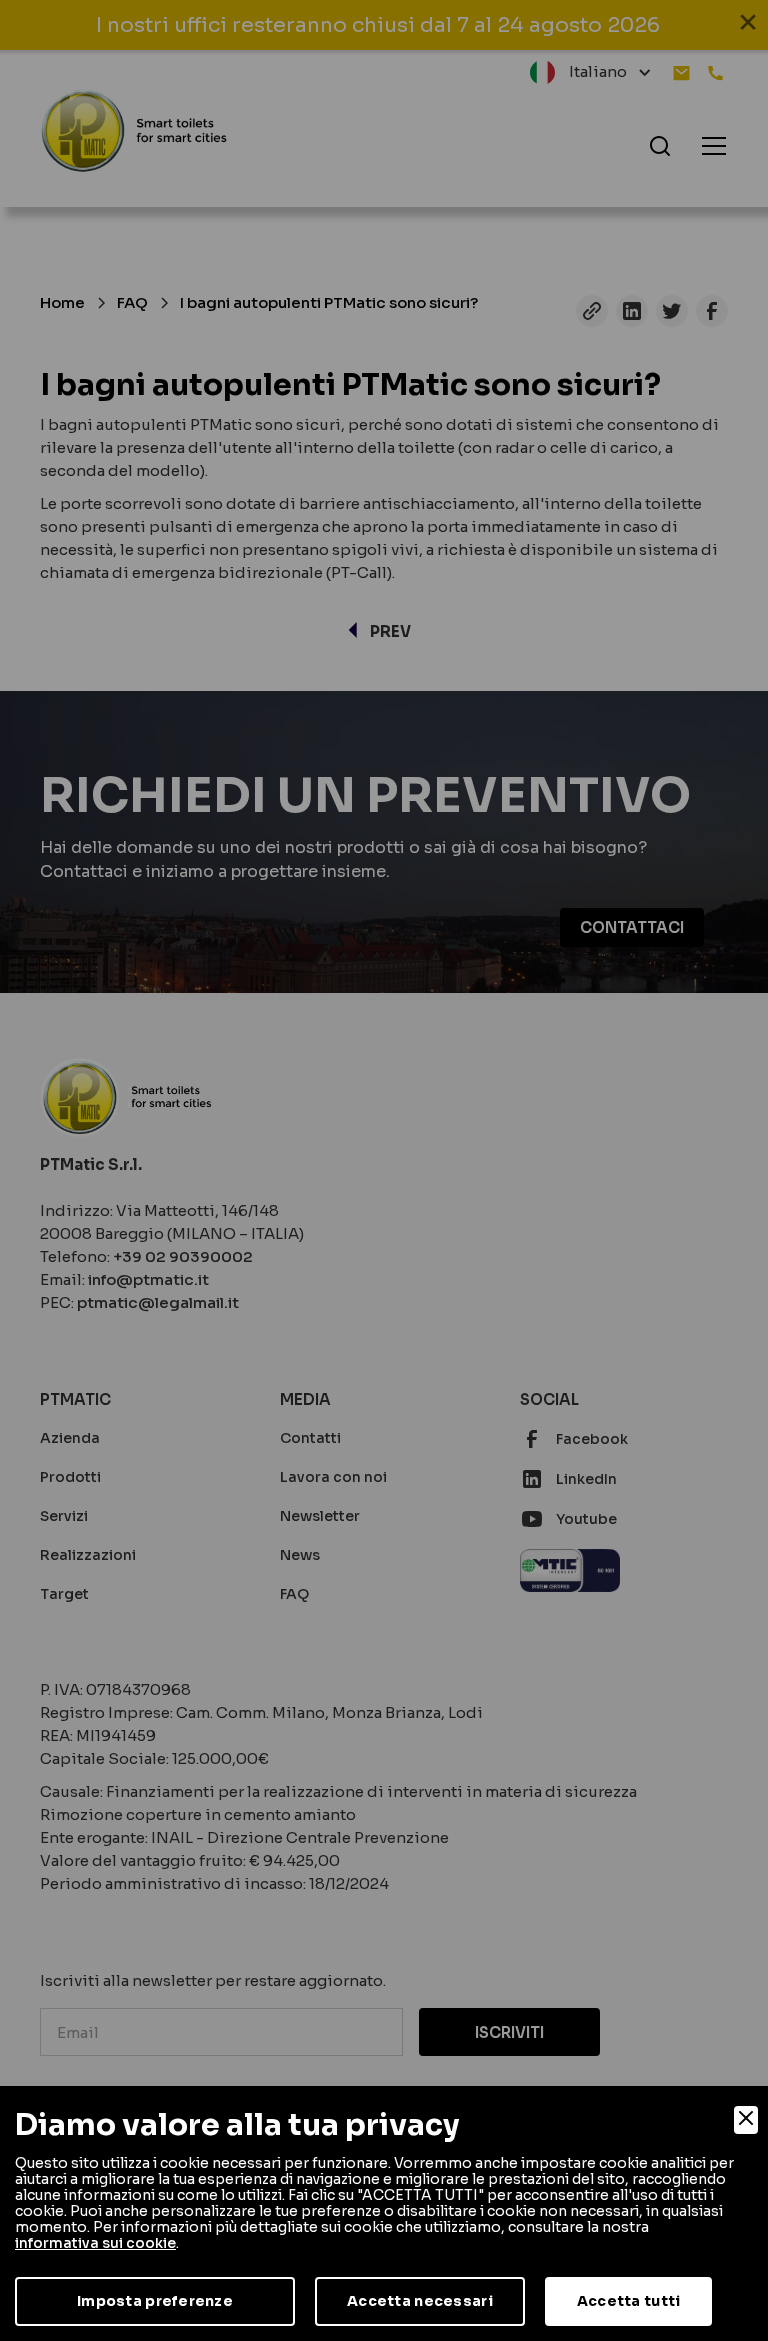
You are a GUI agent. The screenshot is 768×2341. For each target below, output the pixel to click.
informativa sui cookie (95, 2243)
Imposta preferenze (155, 2301)
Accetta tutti (629, 2301)
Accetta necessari (420, 2301)
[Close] (746, 2120)
